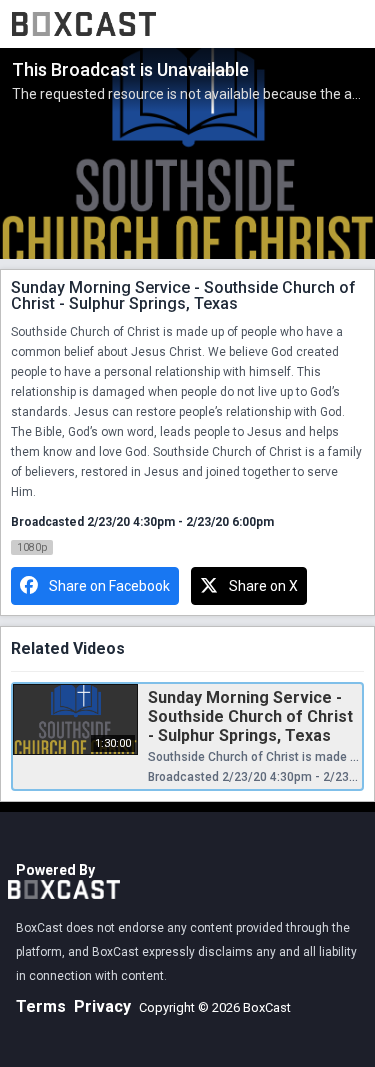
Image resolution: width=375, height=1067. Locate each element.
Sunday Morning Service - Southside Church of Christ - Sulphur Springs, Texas (250, 716)
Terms (41, 1006)
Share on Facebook (109, 586)
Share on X (263, 586)
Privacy (102, 1006)
